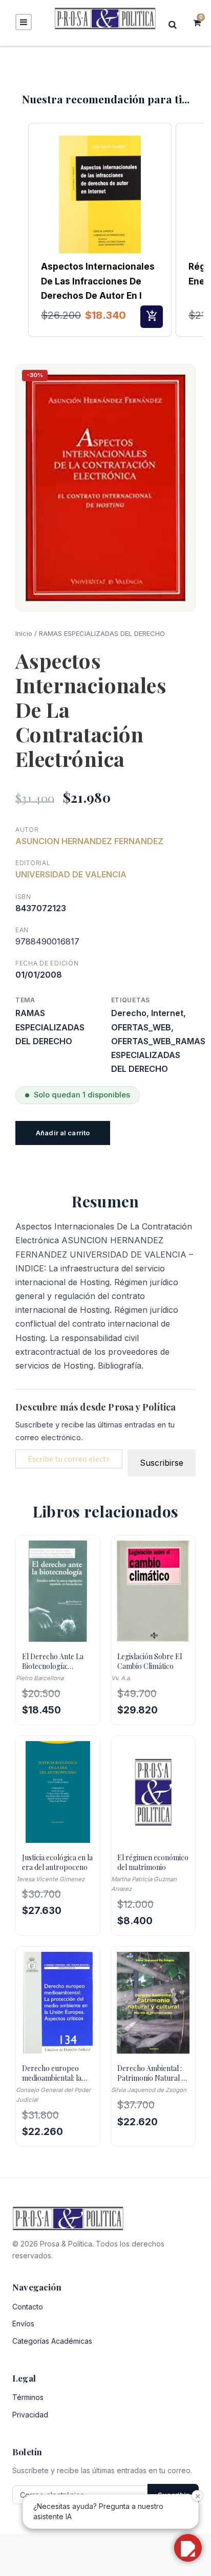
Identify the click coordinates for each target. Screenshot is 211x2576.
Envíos (23, 2324)
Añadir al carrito (63, 1133)
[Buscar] (176, 24)
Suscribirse (162, 1463)
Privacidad (30, 2415)
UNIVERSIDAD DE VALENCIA (71, 874)
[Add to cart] (152, 317)
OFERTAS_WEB (141, 1027)
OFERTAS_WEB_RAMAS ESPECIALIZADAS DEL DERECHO (158, 1055)
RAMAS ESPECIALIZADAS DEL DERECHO (102, 633)
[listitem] (100, 230)
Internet (167, 1013)
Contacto (28, 2307)
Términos (28, 2397)
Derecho (129, 1013)
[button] (18, 230)
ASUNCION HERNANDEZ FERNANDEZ (89, 841)
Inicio (24, 633)
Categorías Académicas (52, 2341)
